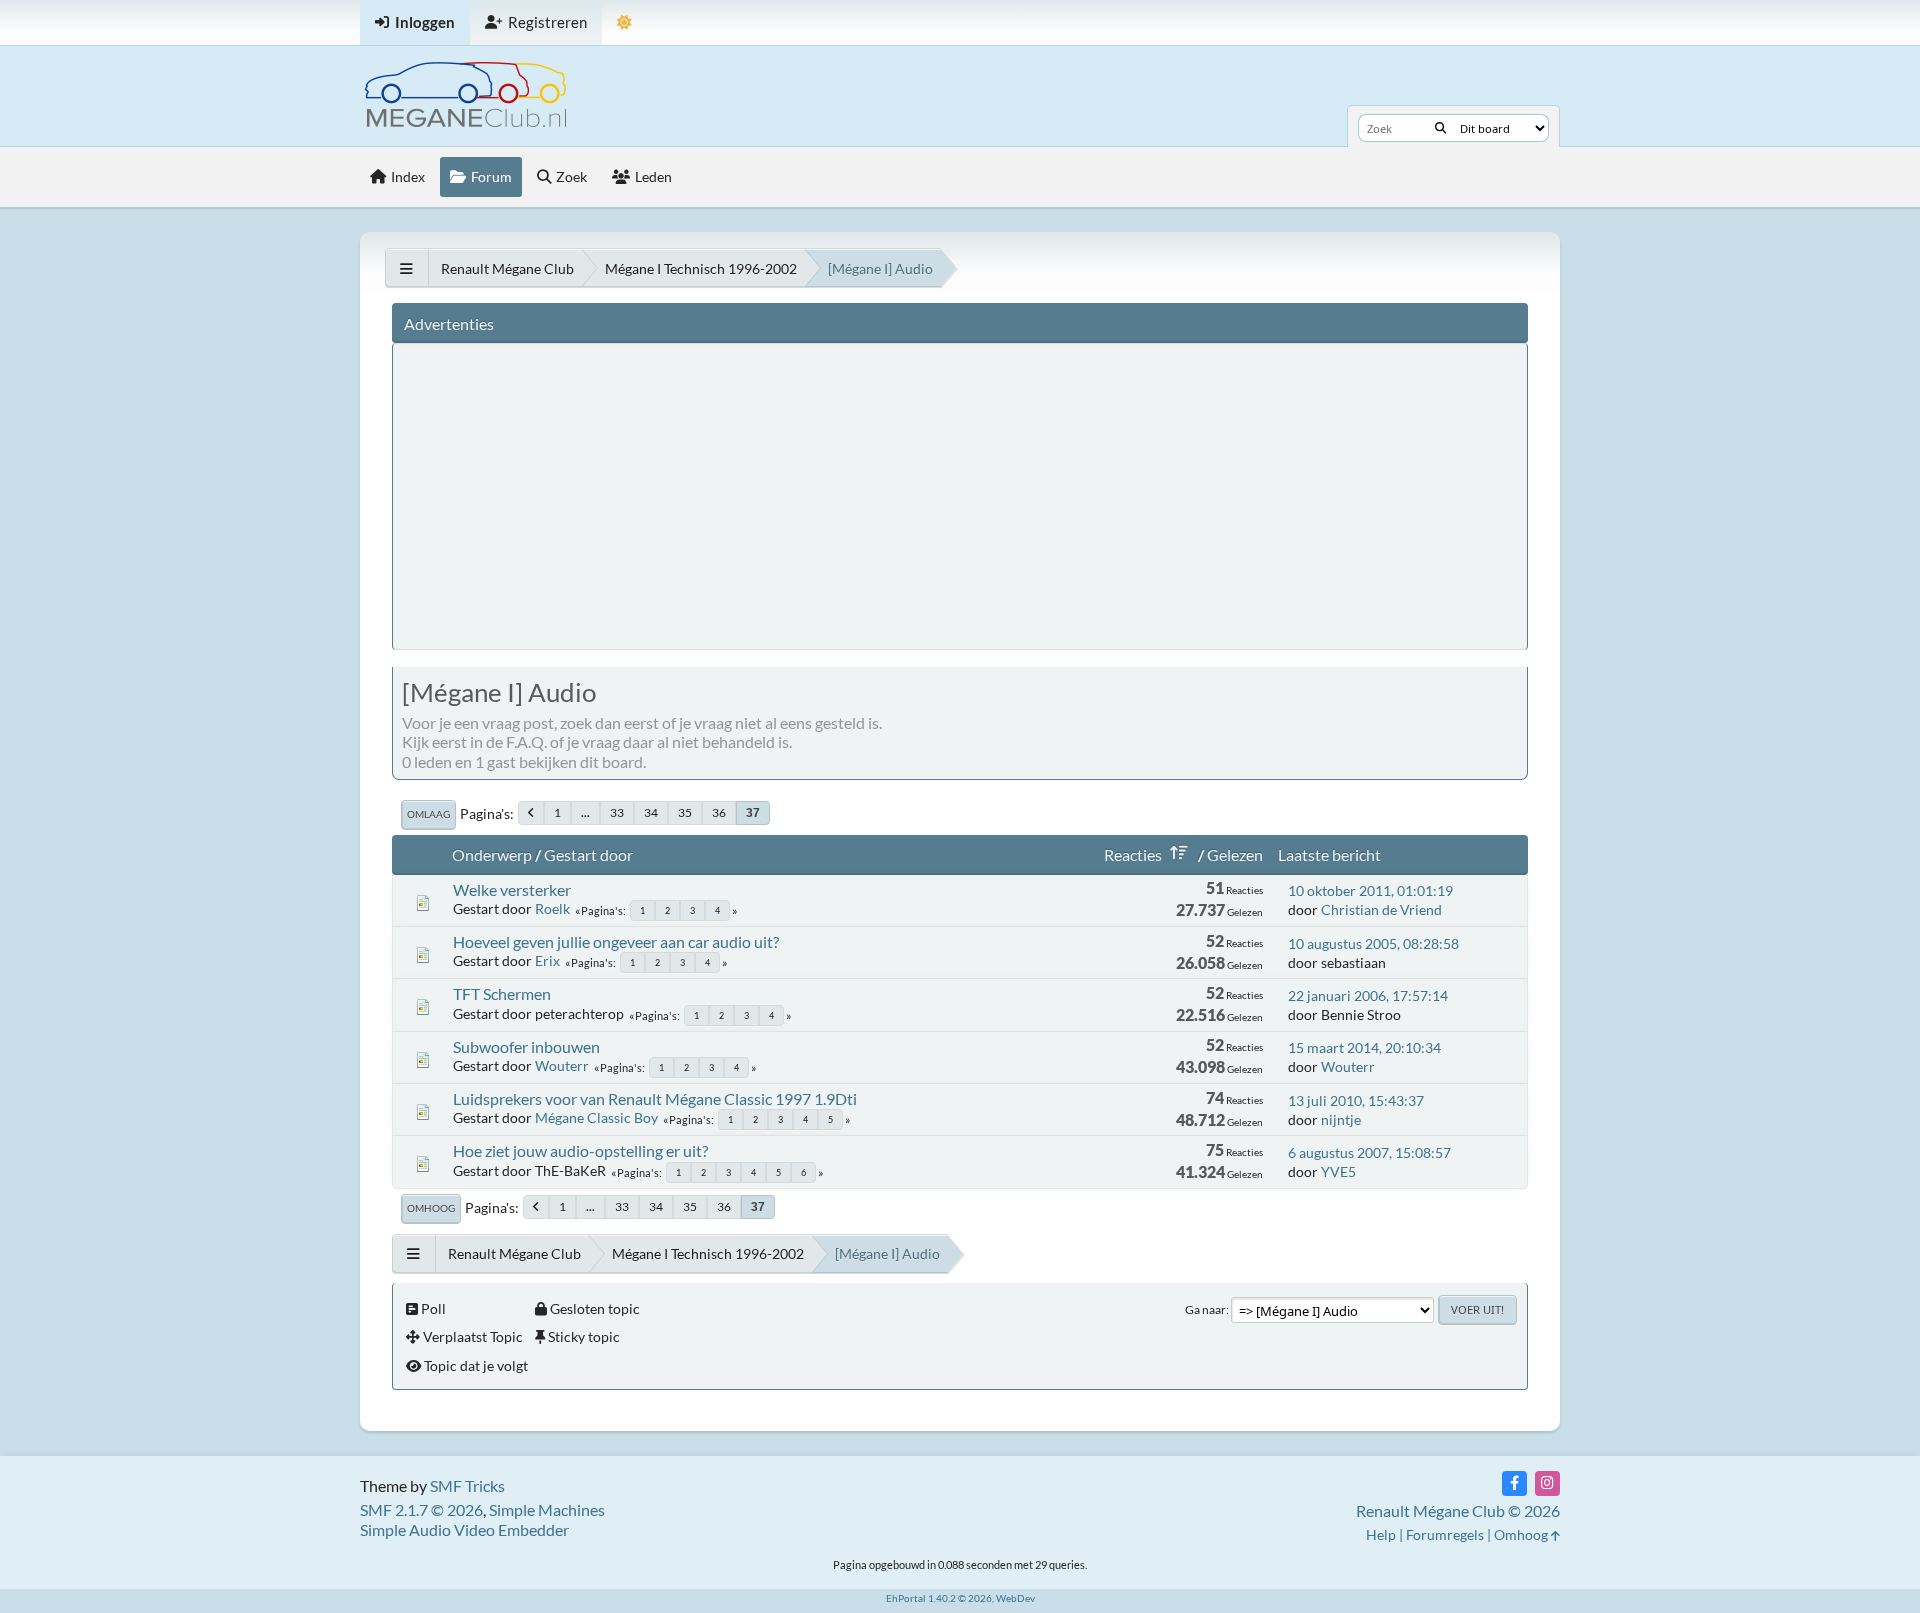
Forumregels (1445, 1534)
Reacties (1133, 854)
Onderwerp (492, 854)
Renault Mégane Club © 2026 (1458, 1510)
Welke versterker (512, 889)
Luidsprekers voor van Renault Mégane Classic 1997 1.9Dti (655, 1098)
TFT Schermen (502, 993)
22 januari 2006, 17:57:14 (1368, 995)
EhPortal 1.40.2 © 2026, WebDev (960, 1598)
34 (651, 812)
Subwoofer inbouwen (526, 1046)
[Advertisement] (773, 495)
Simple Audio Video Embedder (464, 1529)
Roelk (552, 908)
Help (1381, 1534)
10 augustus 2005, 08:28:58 (1373, 943)
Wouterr (562, 1065)
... (585, 812)
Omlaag (428, 814)
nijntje (1341, 1119)
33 (617, 812)
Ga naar (1205, 1309)
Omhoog (431, 1208)
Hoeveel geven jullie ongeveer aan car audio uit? (616, 941)
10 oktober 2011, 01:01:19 (1370, 890)
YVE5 (1338, 1171)
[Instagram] (1547, 1483)
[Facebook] (1514, 1483)
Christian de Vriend (1381, 909)
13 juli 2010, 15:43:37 (1356, 1100)
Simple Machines (547, 1509)
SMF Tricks (467, 1485)
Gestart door (588, 854)
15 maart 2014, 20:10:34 (1364, 1047)
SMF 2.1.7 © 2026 (421, 1509)
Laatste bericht (1329, 854)
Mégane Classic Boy (596, 1117)
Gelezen (1235, 854)
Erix (547, 960)
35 (685, 812)
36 (719, 812)
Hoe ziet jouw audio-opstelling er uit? (580, 1150)
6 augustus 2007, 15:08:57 (1369, 1152)
